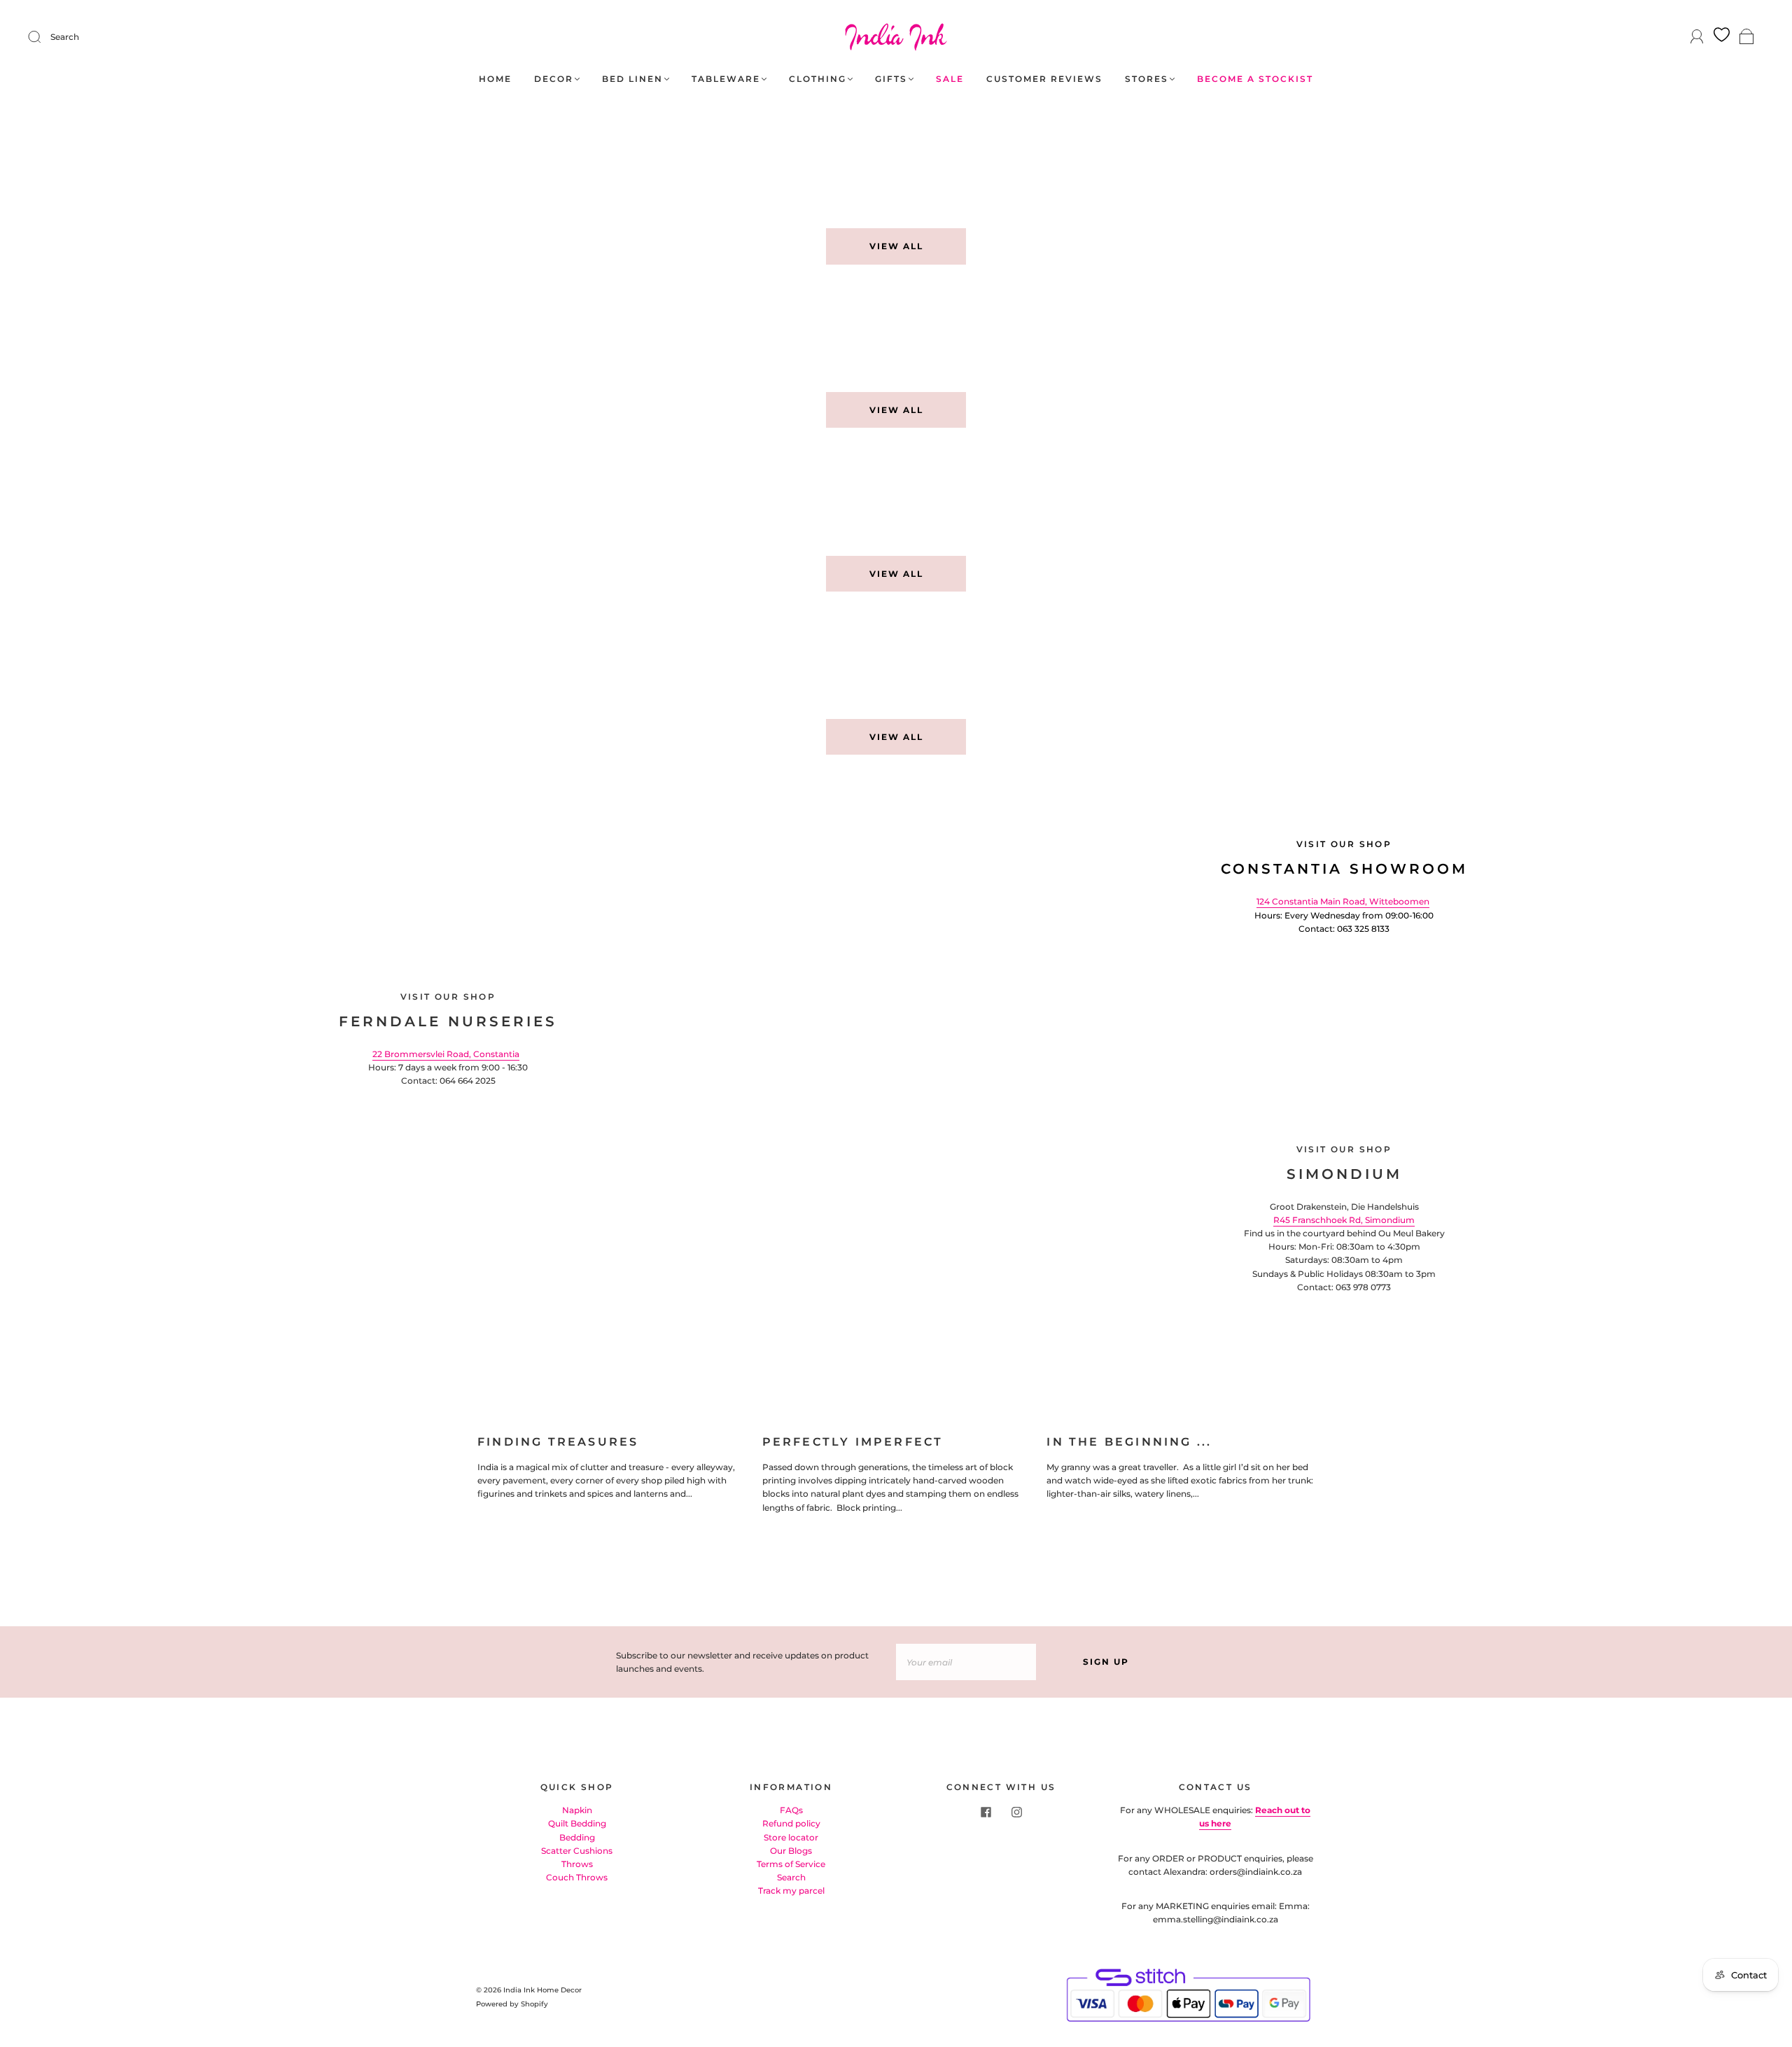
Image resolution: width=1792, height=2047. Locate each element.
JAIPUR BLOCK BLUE (1473, 169)
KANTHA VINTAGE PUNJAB (1150, 660)
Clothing (818, 79)
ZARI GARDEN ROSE (113, 333)
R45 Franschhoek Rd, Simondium (1344, 1220)
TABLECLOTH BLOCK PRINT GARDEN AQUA (858, 169)
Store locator (791, 1837)
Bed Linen (632, 79)
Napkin (577, 1810)
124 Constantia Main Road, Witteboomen (1343, 901)
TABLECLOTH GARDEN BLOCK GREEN (502, 169)
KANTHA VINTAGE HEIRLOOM (479, 660)
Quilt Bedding (577, 1823)
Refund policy (791, 1823)
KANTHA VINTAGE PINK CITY (818, 660)
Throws (577, 1864)
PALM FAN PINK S (786, 496)
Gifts (891, 79)
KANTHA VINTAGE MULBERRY (140, 660)
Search (65, 37)
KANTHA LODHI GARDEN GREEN (1166, 333)
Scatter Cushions (577, 1851)
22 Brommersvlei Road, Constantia (446, 1054)
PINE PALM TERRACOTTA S (133, 496)
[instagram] (1016, 1812)
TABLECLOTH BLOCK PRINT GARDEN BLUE (178, 169)
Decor (554, 79)
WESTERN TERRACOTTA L (469, 496)
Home (495, 79)
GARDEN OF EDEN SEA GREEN (822, 333)
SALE (950, 79)
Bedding (577, 1837)
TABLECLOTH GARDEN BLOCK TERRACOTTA (1199, 169)
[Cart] (1747, 37)
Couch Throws (577, 1877)
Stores (1147, 79)
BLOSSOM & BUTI (444, 333)
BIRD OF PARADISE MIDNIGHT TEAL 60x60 (1536, 333)
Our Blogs (791, 1851)
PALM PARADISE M (1127, 496)
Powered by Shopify (512, 2004)
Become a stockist (1255, 79)
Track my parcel (791, 1891)
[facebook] (986, 1812)
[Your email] (966, 1662)
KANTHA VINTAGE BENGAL (1490, 660)
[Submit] (43, 37)
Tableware (726, 79)
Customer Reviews (1044, 79)
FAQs (791, 1810)
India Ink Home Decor (542, 1990)
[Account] (1697, 37)
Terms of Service (791, 1864)
